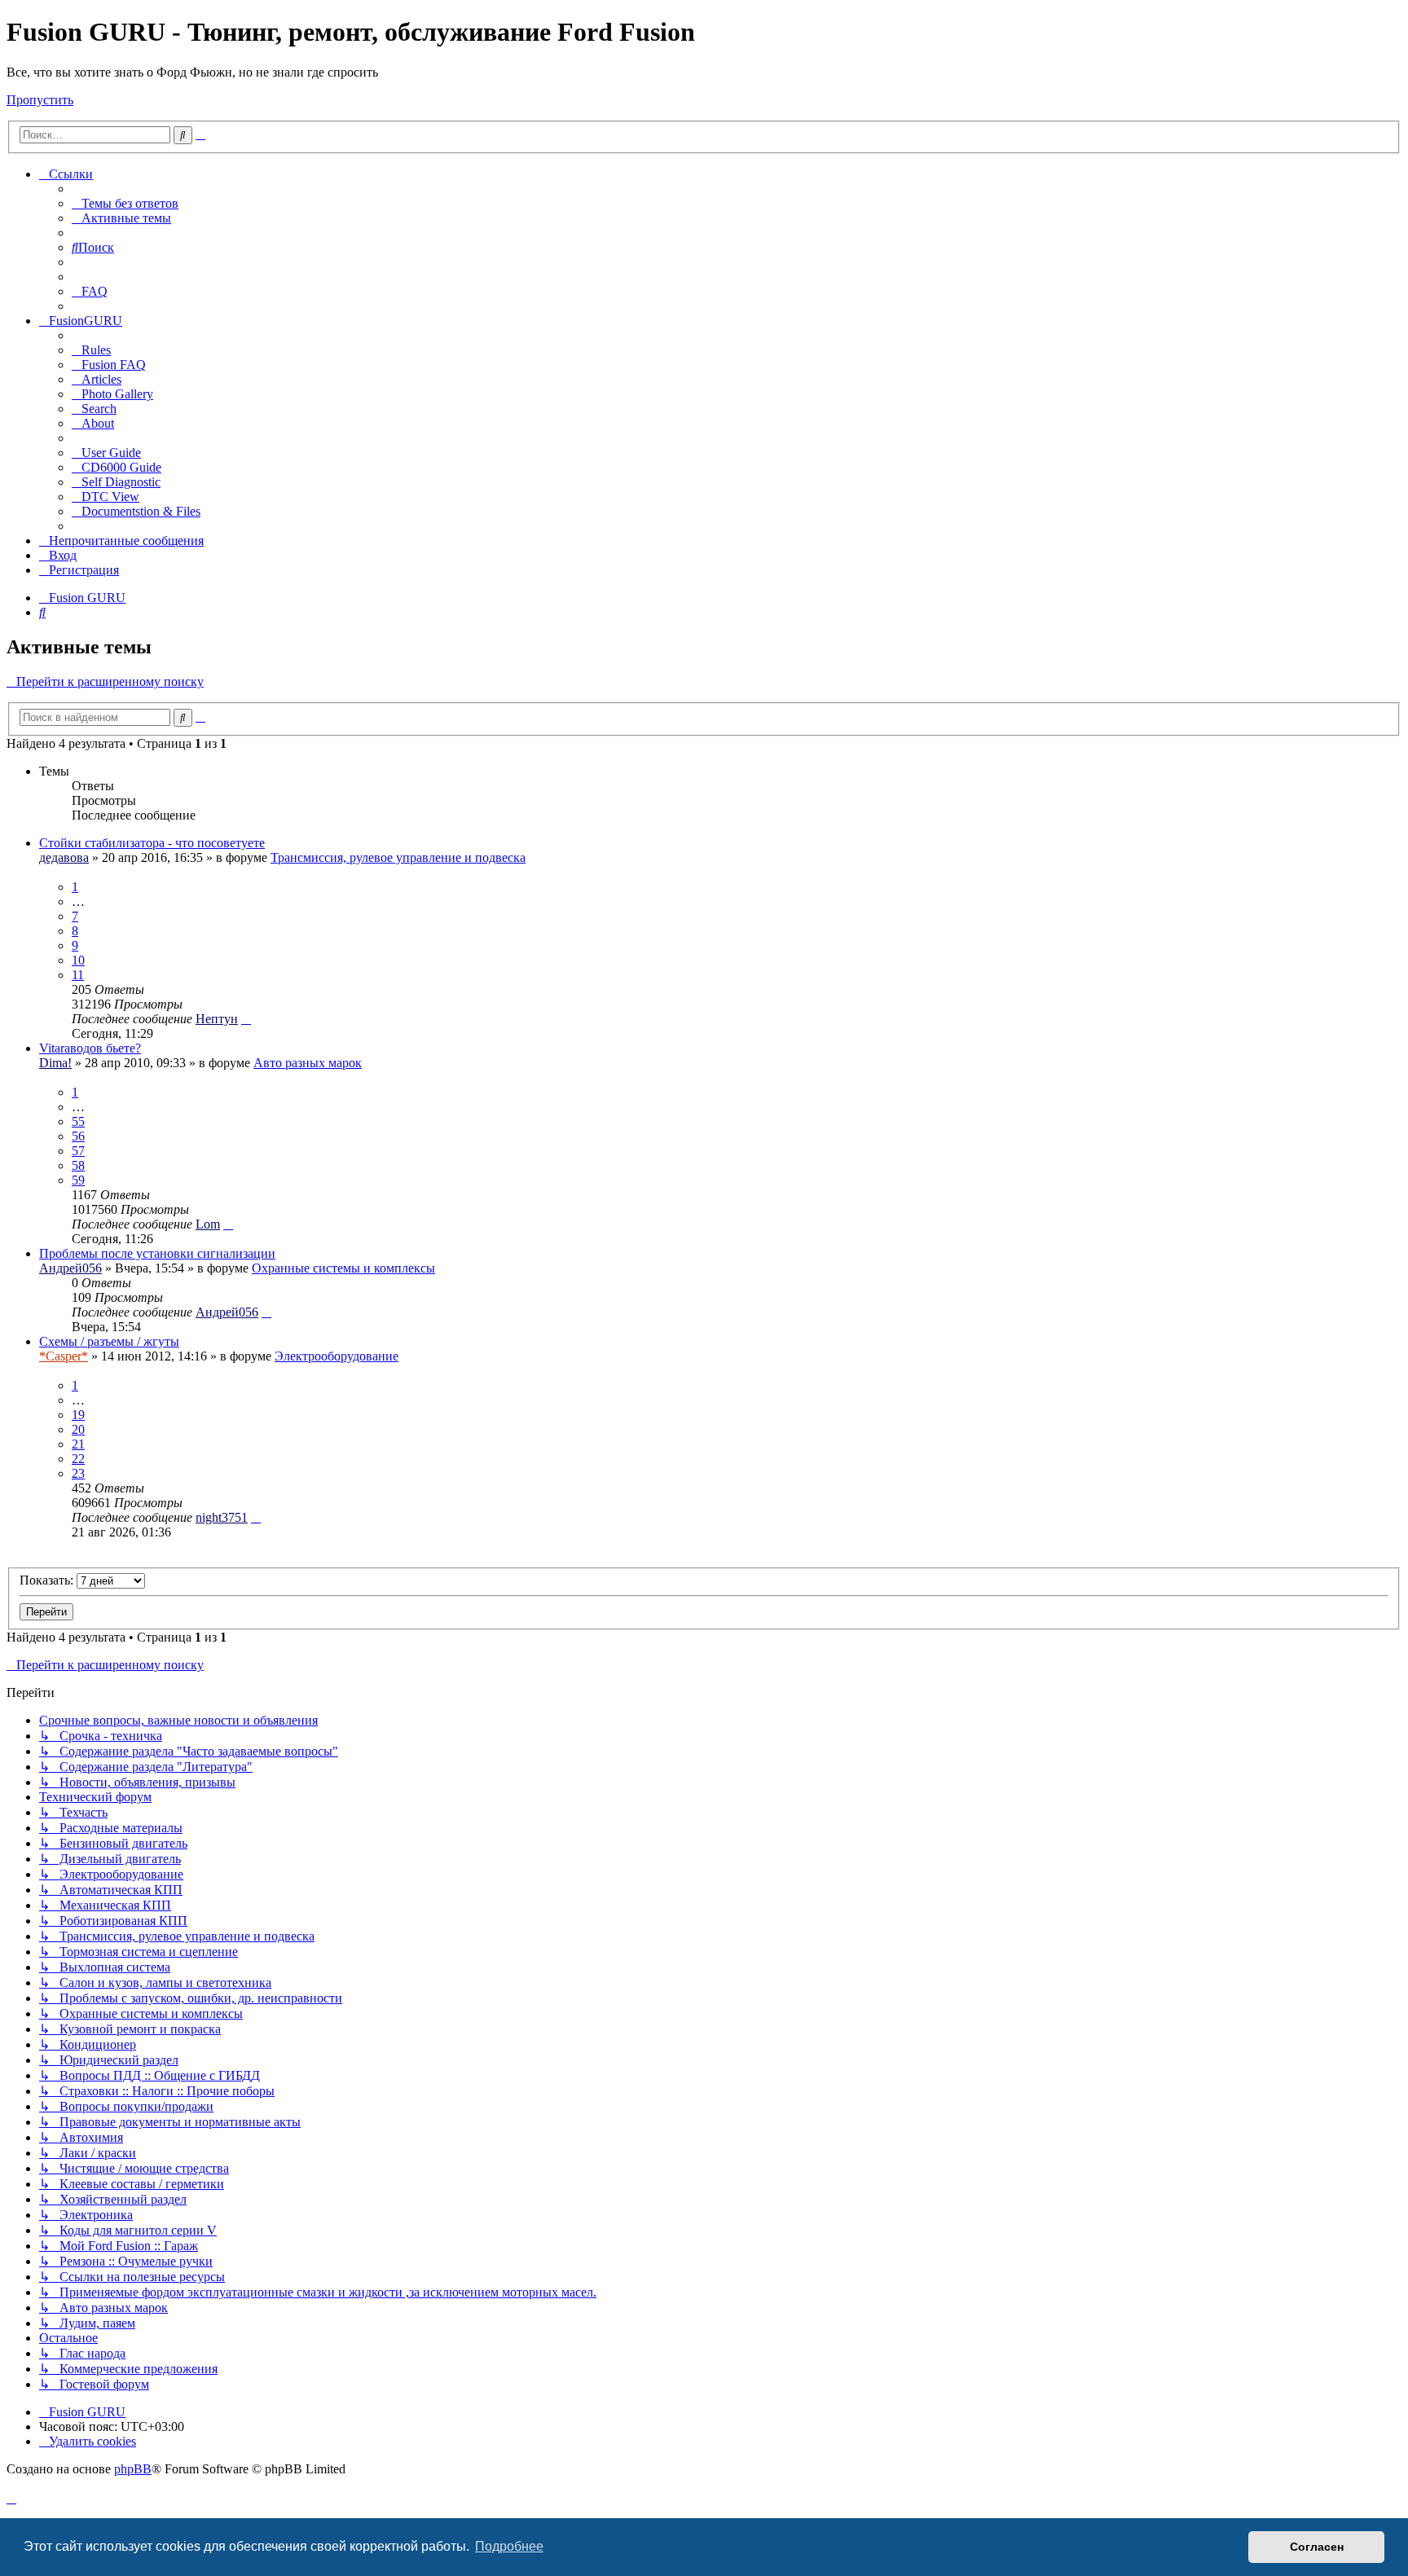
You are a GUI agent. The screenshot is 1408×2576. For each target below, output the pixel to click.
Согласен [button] (1317, 2547)
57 (78, 1151)
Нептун (217, 1019)
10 (78, 960)
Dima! (55, 1063)
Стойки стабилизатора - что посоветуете (152, 843)
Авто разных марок (308, 1063)
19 (78, 1415)
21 (78, 1444)
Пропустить (40, 100)
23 (78, 1473)
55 (78, 1121)
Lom (208, 1224)
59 (78, 1180)
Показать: (48, 1580)
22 (78, 1459)
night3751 (222, 1517)
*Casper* (64, 1356)
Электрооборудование (337, 1356)
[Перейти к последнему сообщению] (246, 1019)
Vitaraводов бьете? (90, 1048)
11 (78, 975)
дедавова (64, 857)
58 (78, 1165)
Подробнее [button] (509, 2546)
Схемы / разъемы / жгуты (109, 1341)
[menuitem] (125, 203)
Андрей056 (70, 1268)
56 (78, 1136)
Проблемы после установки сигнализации (157, 1253)
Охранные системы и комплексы (343, 1268)
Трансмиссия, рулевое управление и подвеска (398, 857)
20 (78, 1429)
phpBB (133, 2469)
